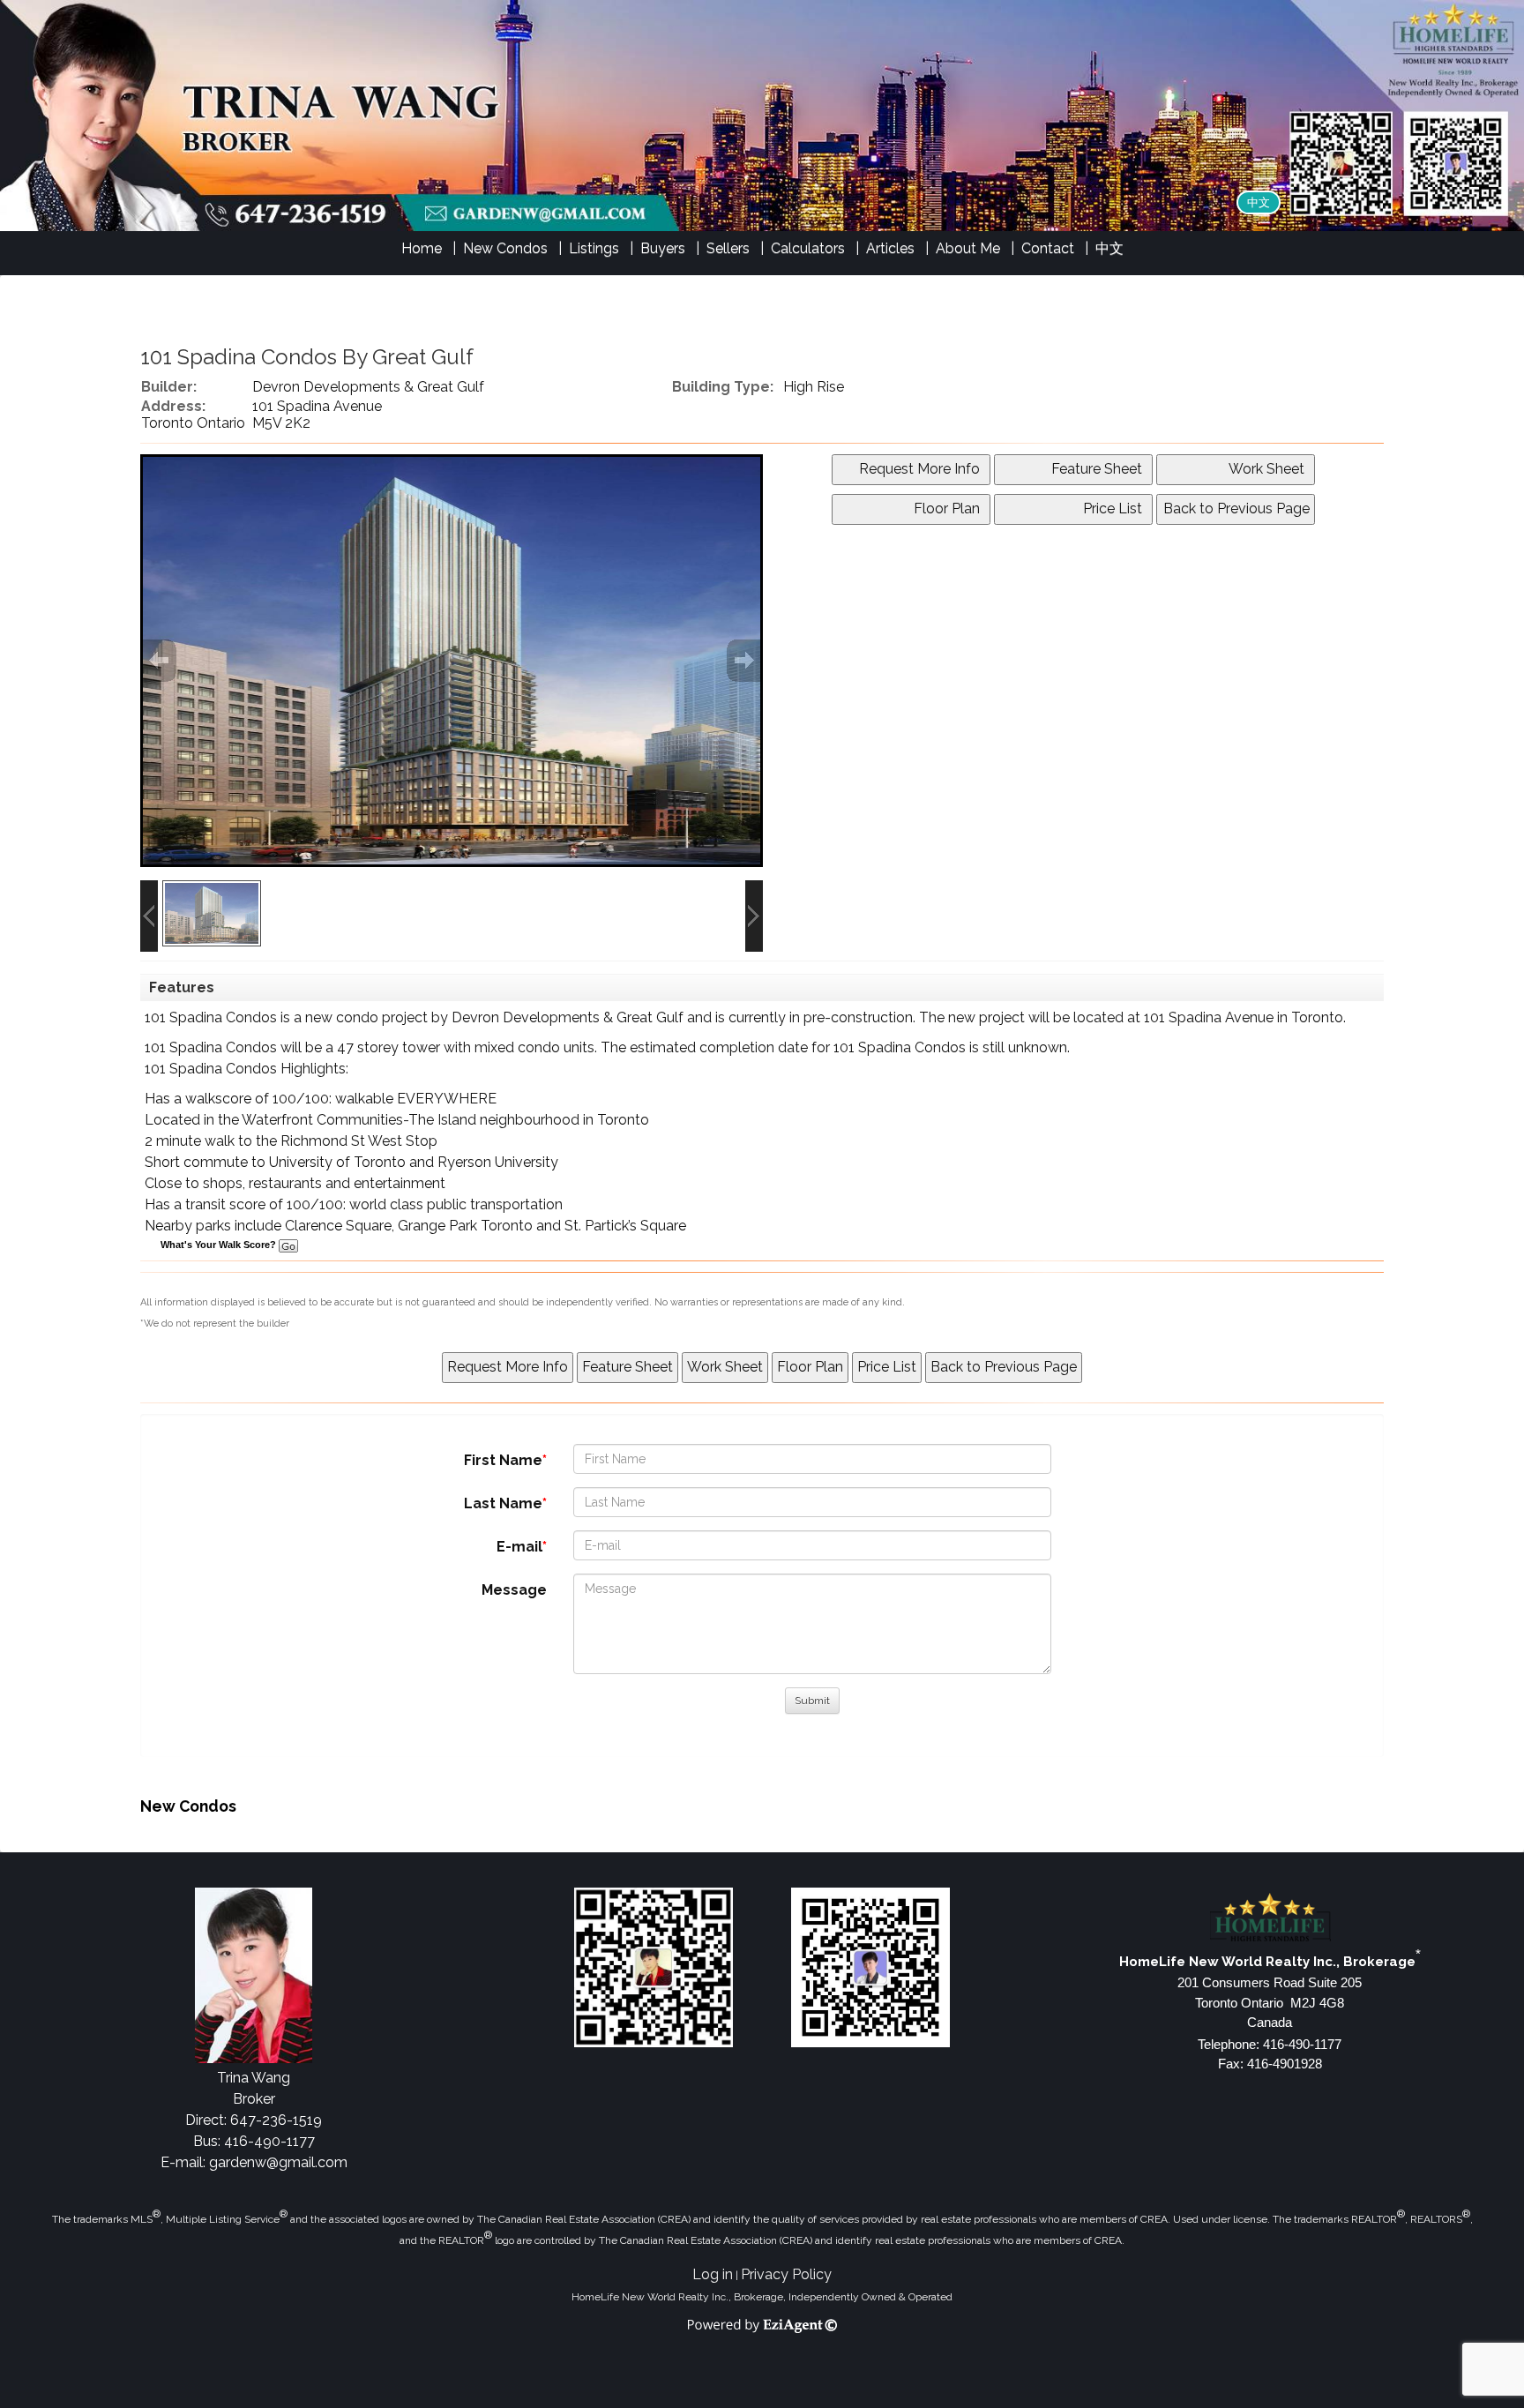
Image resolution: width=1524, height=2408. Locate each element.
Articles (890, 248)
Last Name (503, 1503)
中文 (1259, 202)
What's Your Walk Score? (220, 1245)
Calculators (808, 248)
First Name (503, 1460)
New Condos (505, 248)
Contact (1048, 248)
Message (514, 1590)
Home (422, 248)
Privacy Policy (786, 2274)
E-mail (519, 1547)
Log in (713, 2274)
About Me (968, 248)
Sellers (728, 248)
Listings (594, 248)
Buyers (663, 248)
